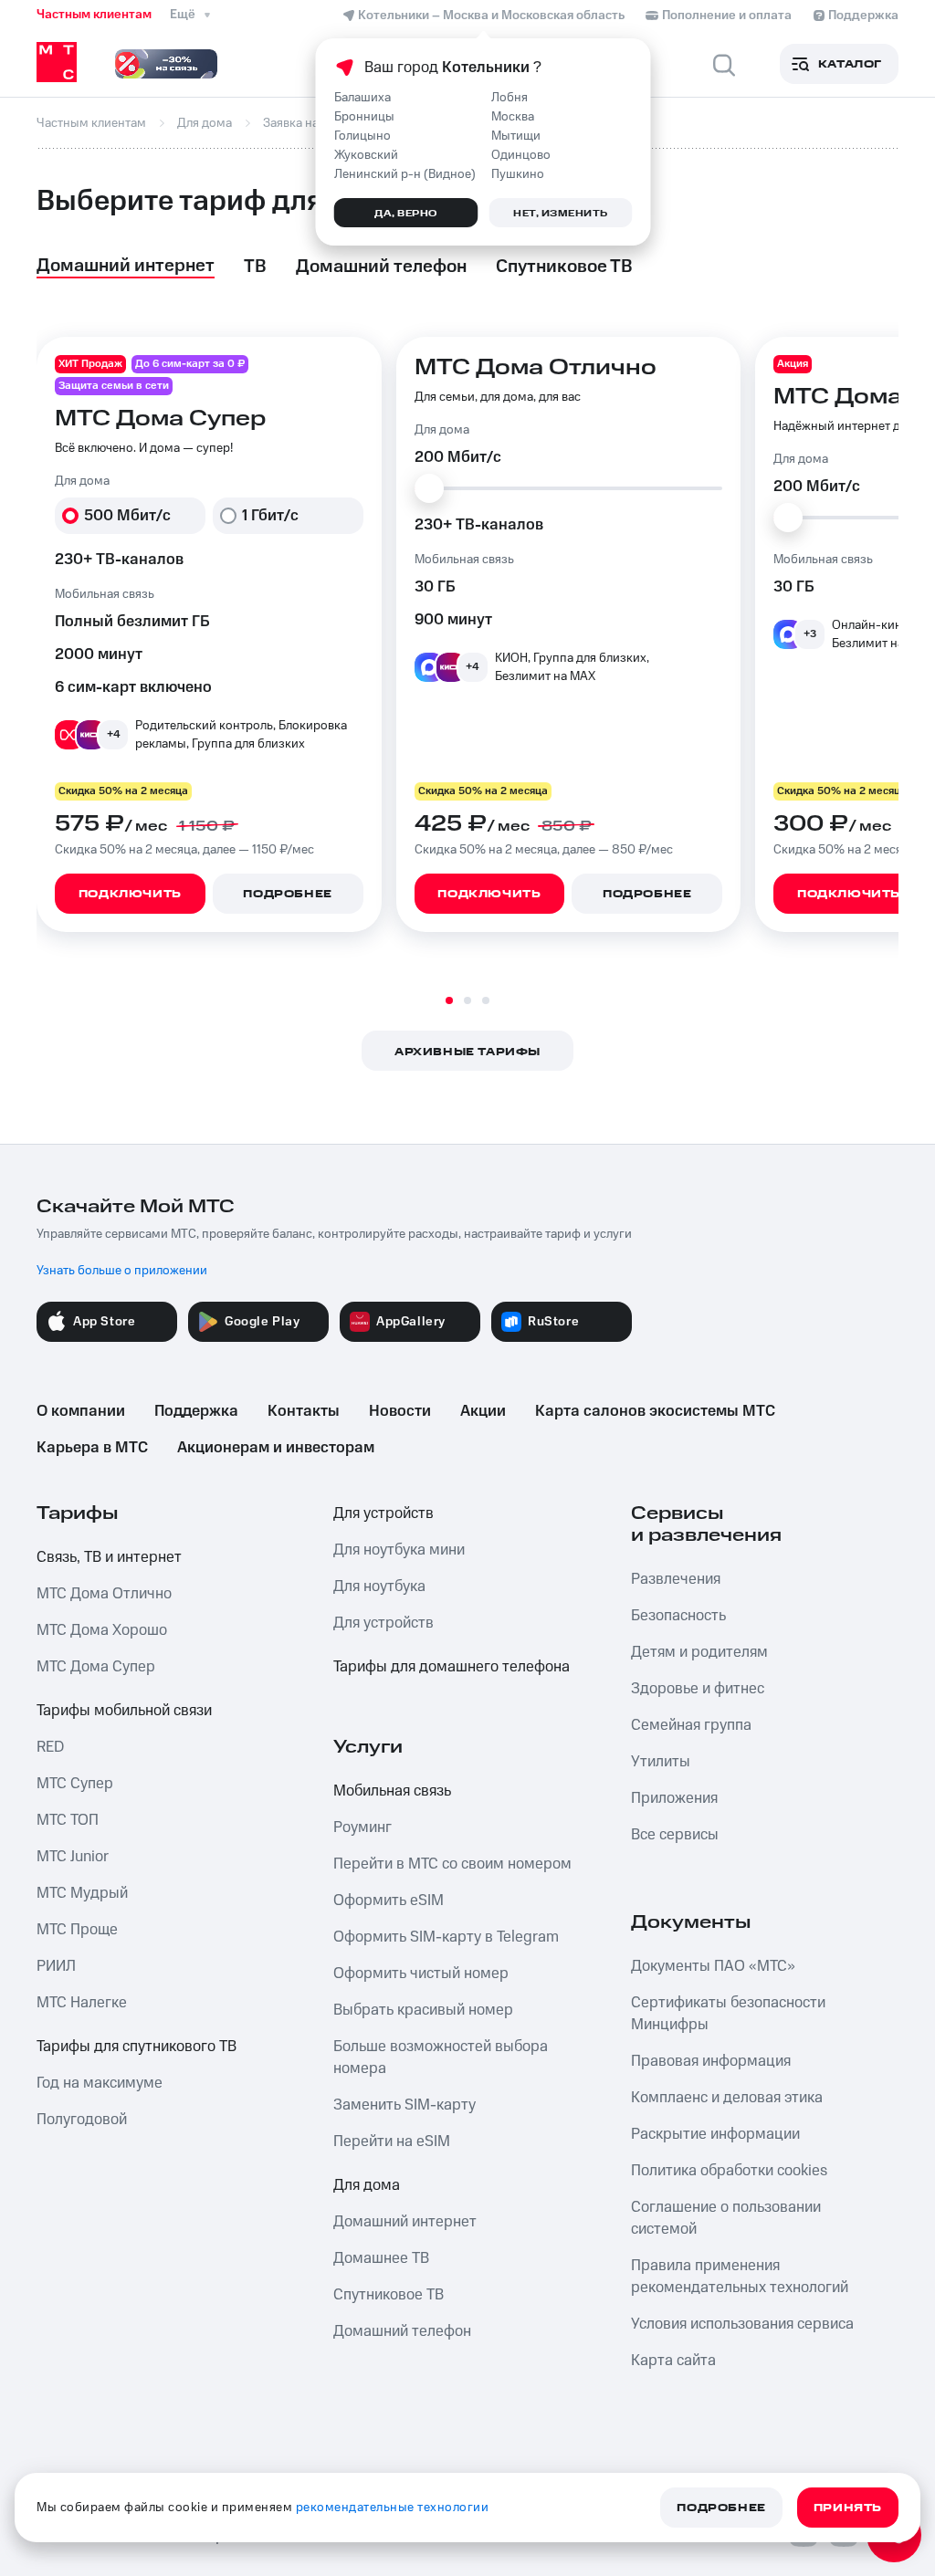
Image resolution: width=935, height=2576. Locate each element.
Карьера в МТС (92, 1448)
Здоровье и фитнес (698, 1689)
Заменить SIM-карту (404, 2105)
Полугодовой (82, 2120)
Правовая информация (711, 2061)
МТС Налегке (82, 2003)
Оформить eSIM (389, 1901)
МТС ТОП (68, 1820)
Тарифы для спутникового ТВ (137, 2047)
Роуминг (362, 1827)
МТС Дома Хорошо (102, 1630)
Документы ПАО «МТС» (713, 1966)
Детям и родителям (699, 1652)
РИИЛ (56, 1966)
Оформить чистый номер (421, 1974)
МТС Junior (73, 1857)
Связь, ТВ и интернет (109, 1557)
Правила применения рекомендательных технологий (740, 2277)
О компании (81, 1411)
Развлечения (676, 1579)
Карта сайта (673, 2361)
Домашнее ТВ (381, 2258)
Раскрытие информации (715, 2134)
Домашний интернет (405, 2222)
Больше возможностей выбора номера (441, 2058)
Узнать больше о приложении (122, 1271)
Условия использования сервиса (742, 2324)
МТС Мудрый (82, 1893)
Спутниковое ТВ (389, 2295)
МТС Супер (75, 1784)
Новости (400, 1411)
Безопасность (678, 1616)
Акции (483, 1411)
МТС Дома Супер (96, 1667)
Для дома (367, 2185)
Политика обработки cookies (729, 2171)
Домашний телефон (402, 2331)
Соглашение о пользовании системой (726, 2218)
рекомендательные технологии (393, 2508)
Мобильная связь (392, 1791)
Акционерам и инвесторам (276, 1448)
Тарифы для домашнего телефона (452, 1667)
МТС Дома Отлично (104, 1594)
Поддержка (196, 1411)
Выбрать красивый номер (423, 2010)
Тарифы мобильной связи (124, 1711)
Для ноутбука (379, 1586)
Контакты (304, 1411)
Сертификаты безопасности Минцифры (728, 2014)
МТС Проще (77, 1930)
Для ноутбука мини (399, 1550)
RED (50, 1747)
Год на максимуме (100, 2083)
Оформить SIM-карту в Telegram (446, 1937)
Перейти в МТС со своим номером (452, 1864)
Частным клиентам (94, 15)
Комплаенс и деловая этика (727, 2098)
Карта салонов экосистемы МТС (655, 1411)
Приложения (674, 1798)
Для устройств (383, 1513)
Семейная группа (691, 1725)
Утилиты (661, 1762)
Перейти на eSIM (392, 2141)
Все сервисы (675, 1835)
